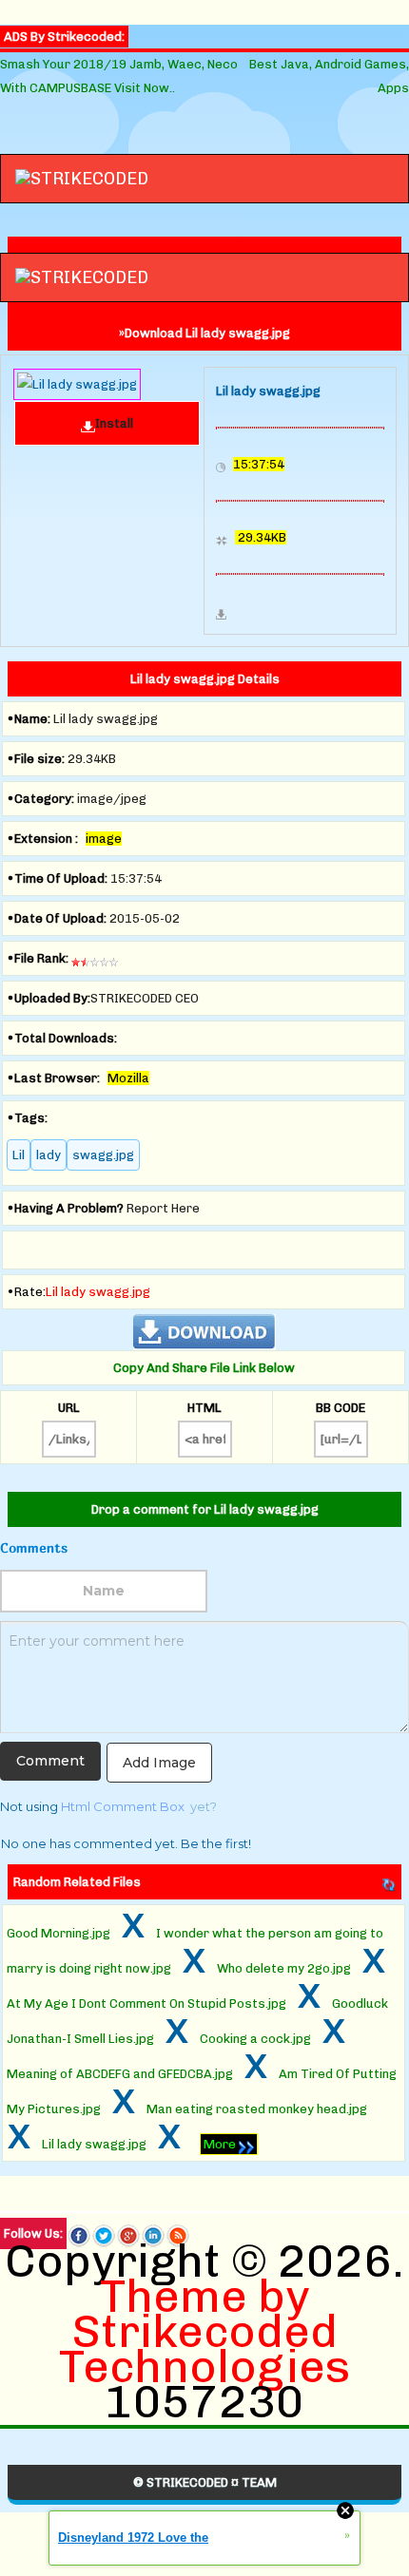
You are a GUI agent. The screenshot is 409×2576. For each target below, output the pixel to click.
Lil (19, 1155)
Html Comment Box (123, 1806)
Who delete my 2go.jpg (284, 1968)
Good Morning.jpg (58, 1933)
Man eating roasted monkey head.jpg (257, 2109)
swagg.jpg (103, 1155)
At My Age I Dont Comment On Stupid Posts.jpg (146, 2004)
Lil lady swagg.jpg (94, 2144)
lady (49, 1155)
